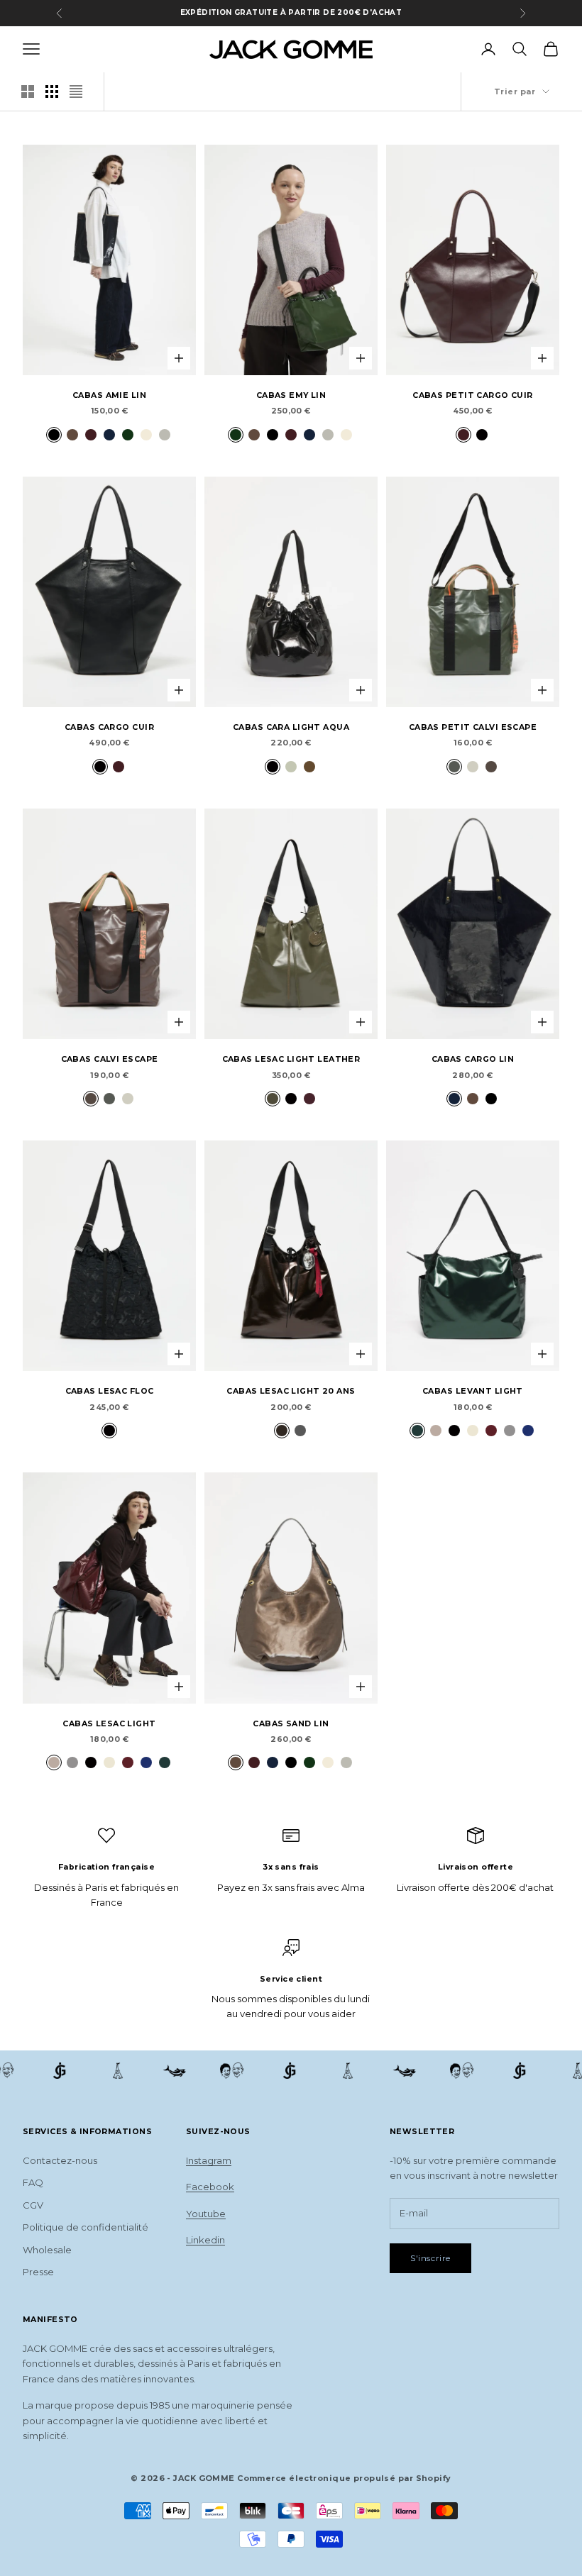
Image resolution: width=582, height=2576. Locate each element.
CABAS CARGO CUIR (109, 727)
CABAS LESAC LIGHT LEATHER (291, 1059)
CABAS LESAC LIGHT (109, 1724)
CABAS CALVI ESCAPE (110, 1059)
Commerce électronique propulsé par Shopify (344, 2478)
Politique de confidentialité (86, 2227)
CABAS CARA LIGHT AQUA (291, 727)
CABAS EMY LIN (291, 395)
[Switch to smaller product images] (52, 91)
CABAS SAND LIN (291, 1724)
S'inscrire (430, 2258)
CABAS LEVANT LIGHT (473, 1391)
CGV (33, 2205)
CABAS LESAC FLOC (110, 1391)
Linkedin (205, 2240)
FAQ (33, 2182)
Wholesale (47, 2250)
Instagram (209, 2160)
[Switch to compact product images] (76, 91)
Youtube (206, 2214)
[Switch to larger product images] (28, 91)
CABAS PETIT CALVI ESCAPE (473, 727)
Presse (38, 2272)
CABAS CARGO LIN (473, 1059)
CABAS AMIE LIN (109, 395)
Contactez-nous (60, 2160)
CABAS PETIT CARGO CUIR (473, 395)
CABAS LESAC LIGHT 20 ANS (291, 1391)
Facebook (210, 2187)
